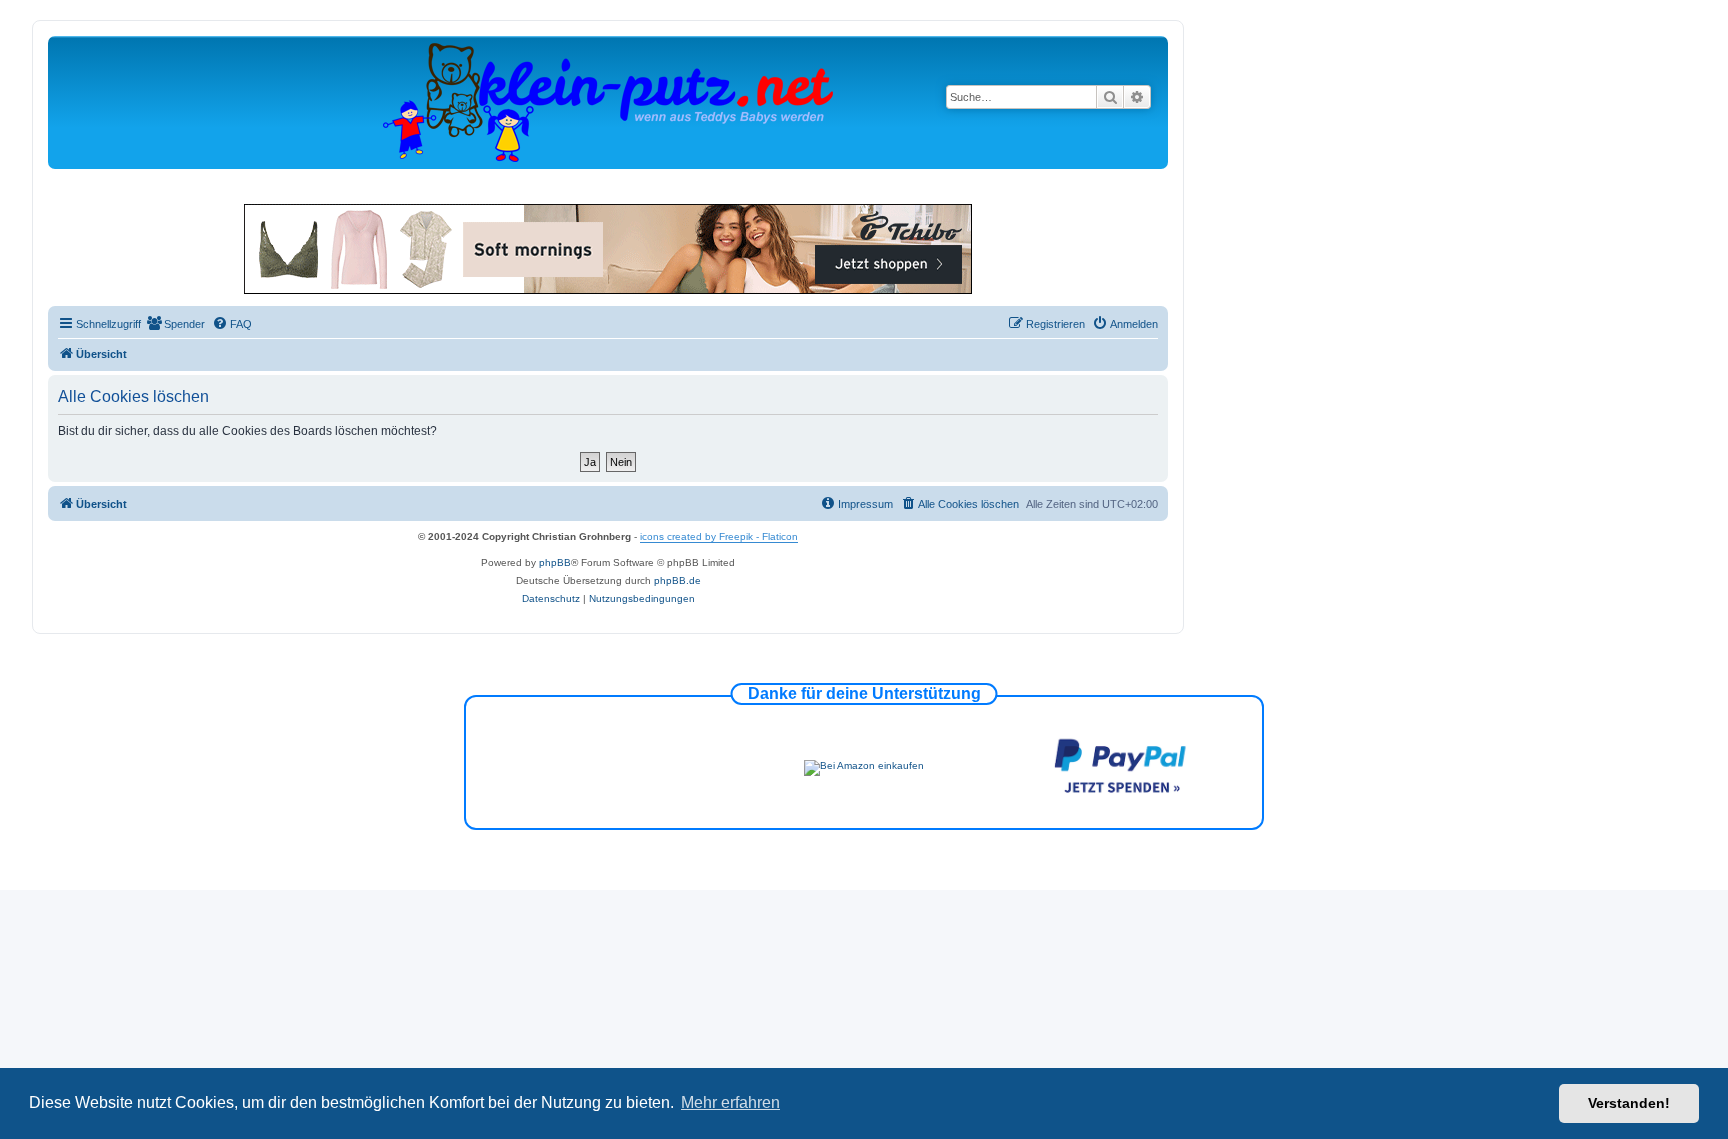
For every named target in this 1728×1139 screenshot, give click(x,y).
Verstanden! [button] (1629, 1103)
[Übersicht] (608, 101)
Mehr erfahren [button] (730, 1102)
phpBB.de (677, 580)
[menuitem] (175, 324)
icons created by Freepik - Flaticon (719, 536)
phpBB (555, 562)
